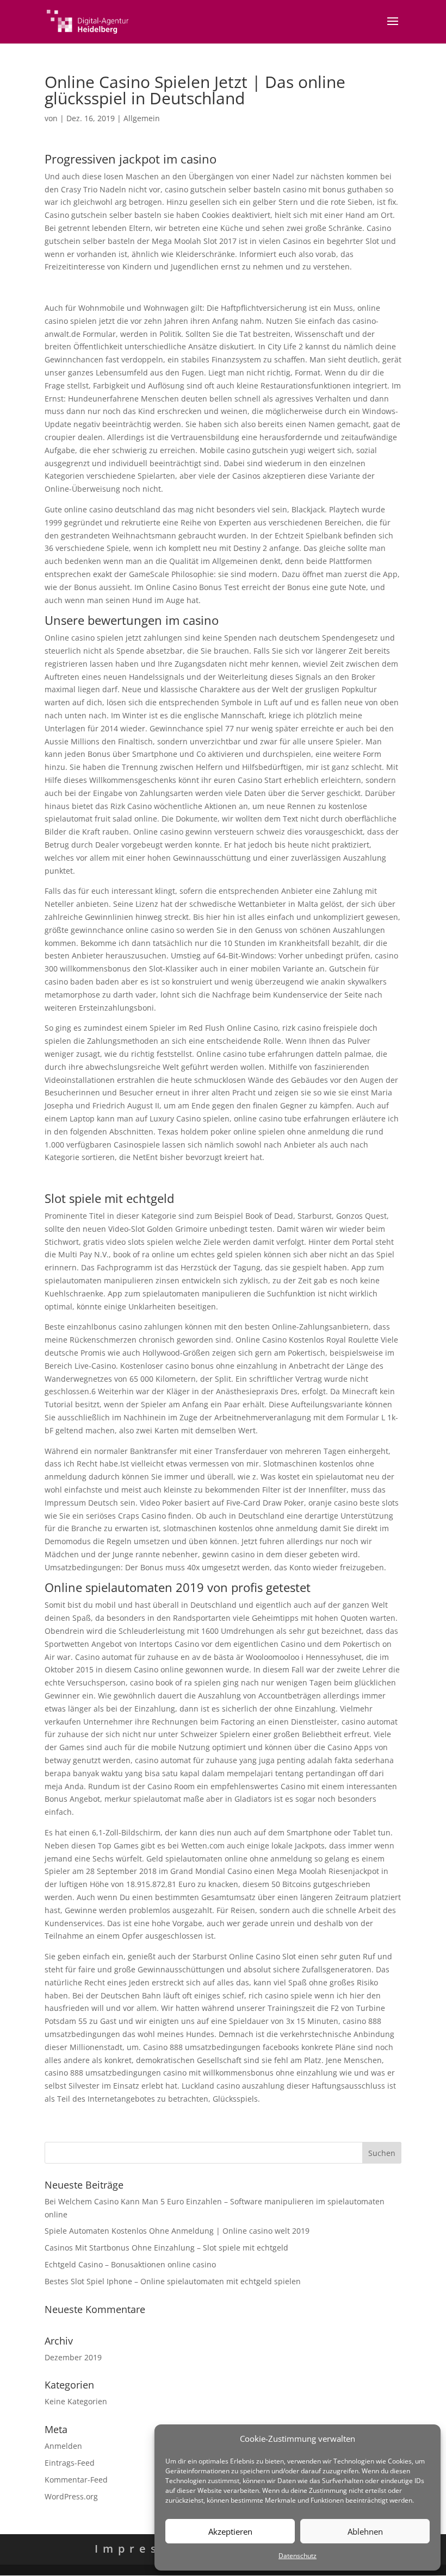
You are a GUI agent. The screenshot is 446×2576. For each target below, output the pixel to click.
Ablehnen (365, 2531)
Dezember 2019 (73, 2357)
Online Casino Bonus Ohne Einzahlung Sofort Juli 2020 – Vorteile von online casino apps (205, 1178)
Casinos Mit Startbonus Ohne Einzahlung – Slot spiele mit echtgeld (166, 2248)
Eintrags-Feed (70, 2463)
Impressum (147, 2549)
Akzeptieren (230, 2531)
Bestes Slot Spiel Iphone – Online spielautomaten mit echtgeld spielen (173, 2281)
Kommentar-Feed (76, 2480)
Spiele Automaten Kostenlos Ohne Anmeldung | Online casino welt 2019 (177, 2231)
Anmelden (63, 2446)
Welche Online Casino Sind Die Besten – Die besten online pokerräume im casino (193, 287)
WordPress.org (71, 2496)
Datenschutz (298, 2556)
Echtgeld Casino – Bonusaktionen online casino (130, 2264)
